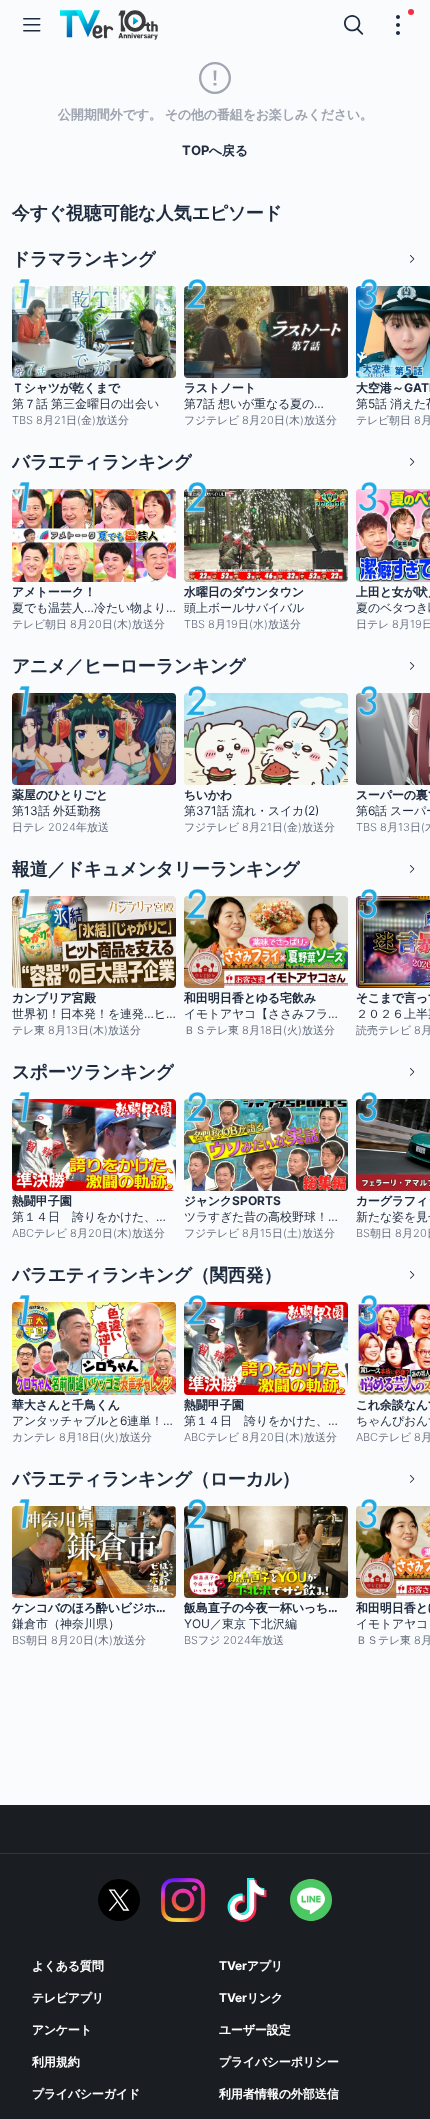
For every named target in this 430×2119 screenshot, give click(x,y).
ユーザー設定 (255, 2029)
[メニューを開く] (32, 25)
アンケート (62, 2029)
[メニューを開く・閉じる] (398, 25)
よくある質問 (68, 1965)
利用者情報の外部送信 (279, 2093)
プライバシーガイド (86, 2093)
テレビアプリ (68, 1997)
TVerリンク (251, 1997)
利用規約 (56, 2061)
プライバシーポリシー (279, 2061)
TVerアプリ (251, 1965)
